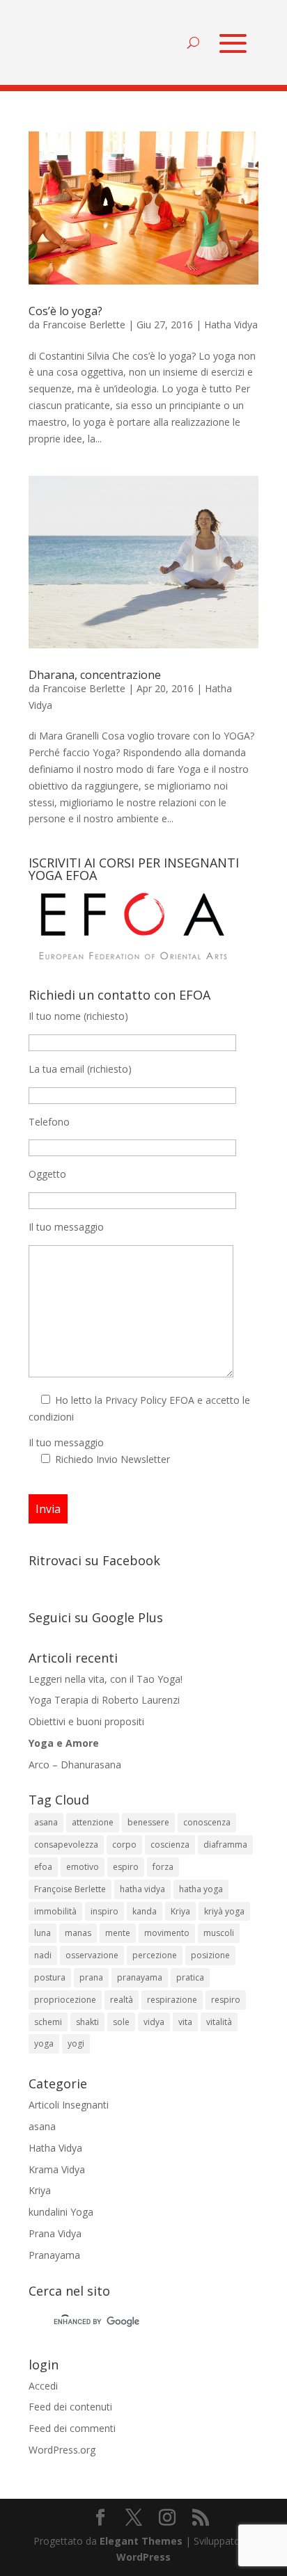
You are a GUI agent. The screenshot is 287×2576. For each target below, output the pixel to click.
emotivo (83, 1867)
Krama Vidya (57, 2169)
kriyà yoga (224, 1911)
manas (78, 1933)
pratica (190, 1977)
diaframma (225, 1845)
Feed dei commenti (72, 2428)
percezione (155, 1955)
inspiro (104, 1911)
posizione (210, 1955)
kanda (145, 1911)
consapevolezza (66, 1845)
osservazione (92, 1955)
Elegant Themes (141, 2541)
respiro (226, 2000)
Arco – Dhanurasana (75, 1765)
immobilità (55, 1911)
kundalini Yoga (61, 2212)
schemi (48, 2022)
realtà (122, 2000)
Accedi (43, 2386)
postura (50, 1977)
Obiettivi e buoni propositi (86, 1721)
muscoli (219, 1933)
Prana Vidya (55, 2233)
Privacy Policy (136, 1400)
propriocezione (65, 2000)
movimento (167, 1933)
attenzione (93, 1822)
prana (91, 1977)
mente (118, 1933)
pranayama (140, 1977)
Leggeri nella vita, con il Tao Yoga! (106, 1679)
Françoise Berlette (70, 1889)
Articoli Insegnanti (69, 2105)
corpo (124, 1845)
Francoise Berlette (84, 325)
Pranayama (54, 2255)
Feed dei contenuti (70, 2407)
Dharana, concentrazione (95, 675)
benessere (148, 1822)
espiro (126, 1867)
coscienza (170, 1845)
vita (185, 2022)
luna (42, 1933)
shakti (87, 2022)
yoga (44, 2043)
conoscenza (207, 1822)
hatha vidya (142, 1889)
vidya (154, 2022)
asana (46, 1822)
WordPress (143, 2557)
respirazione (172, 2000)
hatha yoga (201, 1889)
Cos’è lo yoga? (65, 311)
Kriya (180, 1911)
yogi (76, 2043)
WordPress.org (62, 2450)
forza (163, 1867)
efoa (43, 1867)
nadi (43, 1955)
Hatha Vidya (231, 325)
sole (121, 2022)
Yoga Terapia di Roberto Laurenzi (104, 1700)
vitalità (219, 2022)
